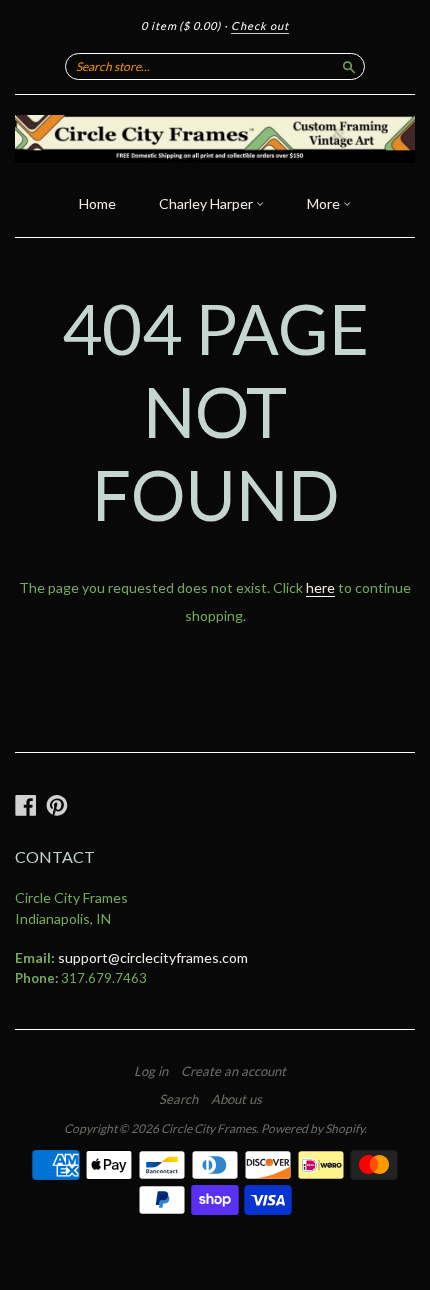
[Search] (349, 66)
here (320, 587)
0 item (181, 25)
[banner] (215, 139)
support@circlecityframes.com (153, 957)
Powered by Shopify (312, 1128)
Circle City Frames (208, 1128)
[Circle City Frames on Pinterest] (57, 805)
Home (97, 203)
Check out (260, 25)
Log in (151, 1071)
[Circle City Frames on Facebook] (26, 805)
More (325, 203)
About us (236, 1099)
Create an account (233, 1071)
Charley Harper (207, 203)
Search (178, 1099)
